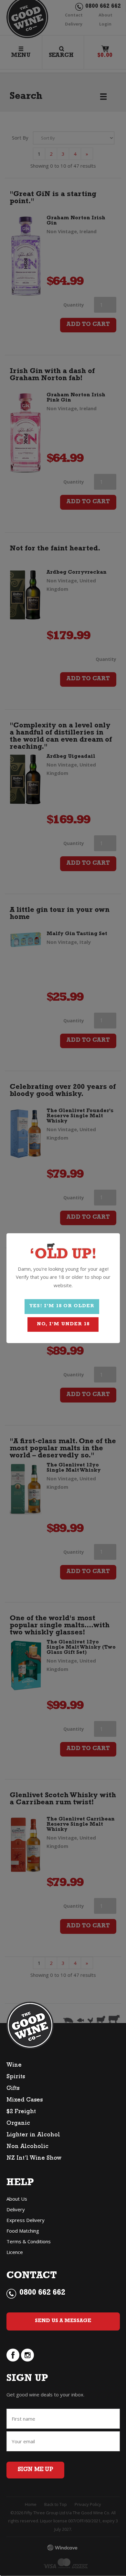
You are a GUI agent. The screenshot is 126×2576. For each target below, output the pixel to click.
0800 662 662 (42, 2293)
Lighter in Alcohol (33, 2135)
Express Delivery (26, 2220)
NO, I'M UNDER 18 (63, 1325)
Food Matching (23, 2231)
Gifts (13, 2089)
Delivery (16, 2209)
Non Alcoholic (27, 2147)
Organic (18, 2124)
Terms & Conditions (29, 2241)
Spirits (16, 2077)
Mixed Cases (25, 2101)
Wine (14, 2066)
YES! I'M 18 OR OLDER (62, 1306)
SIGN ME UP (35, 2470)
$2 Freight (21, 2112)
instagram (27, 2355)
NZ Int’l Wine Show (34, 2159)
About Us (17, 2199)
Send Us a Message (63, 2321)
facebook (13, 2355)
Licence (15, 2252)
